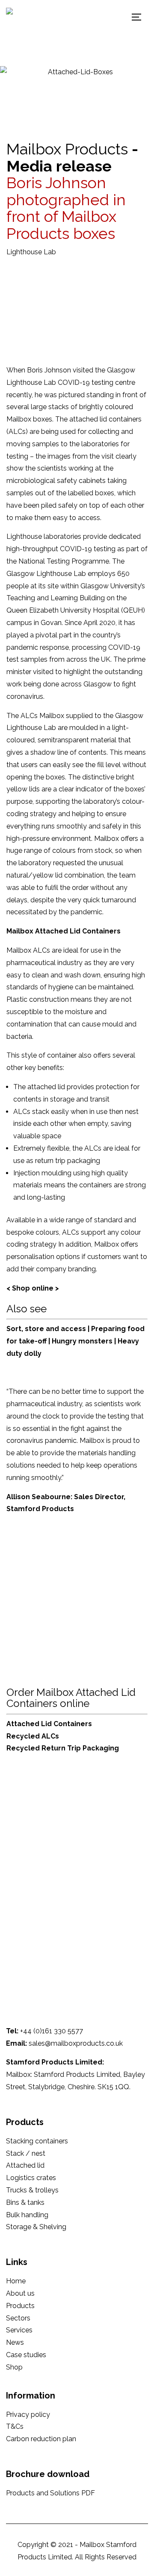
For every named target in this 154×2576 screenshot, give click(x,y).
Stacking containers (37, 2141)
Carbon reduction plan (41, 2439)
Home (16, 2281)
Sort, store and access (47, 1329)
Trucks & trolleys (32, 2190)
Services (19, 2330)
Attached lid (25, 2165)
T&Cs (15, 2426)
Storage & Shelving (36, 2227)
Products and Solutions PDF (50, 2493)
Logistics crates (31, 2178)
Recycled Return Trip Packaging (63, 1748)
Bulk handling (27, 2215)
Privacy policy (28, 2415)
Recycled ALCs (33, 1736)
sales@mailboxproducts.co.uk (76, 2043)
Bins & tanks (25, 2202)
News (15, 2342)
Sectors (18, 2318)
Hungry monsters (83, 1341)
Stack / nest (26, 2153)
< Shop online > (33, 1288)
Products (20, 2306)
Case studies (26, 2355)
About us (20, 2293)
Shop (14, 2367)
